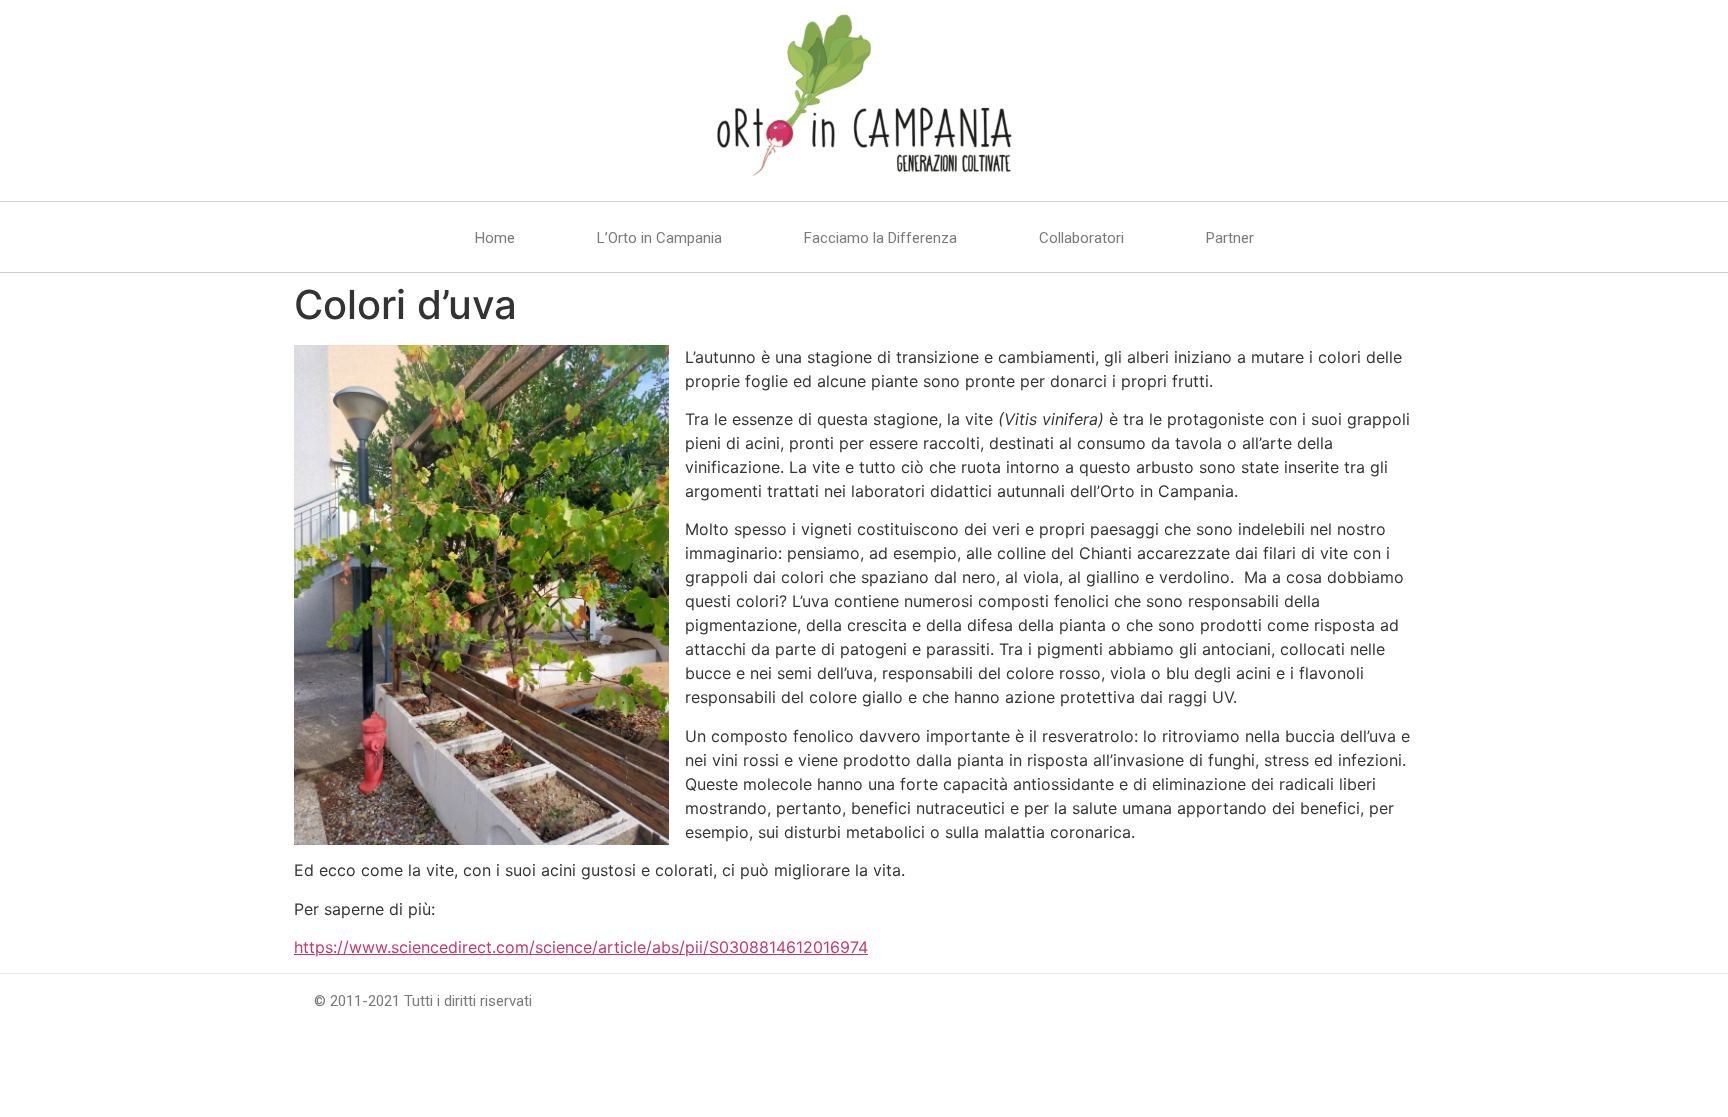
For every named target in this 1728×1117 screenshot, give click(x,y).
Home (495, 238)
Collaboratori (1081, 238)
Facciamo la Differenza (880, 238)
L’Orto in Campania (659, 238)
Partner (1230, 238)
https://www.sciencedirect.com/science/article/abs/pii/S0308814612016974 (581, 947)
